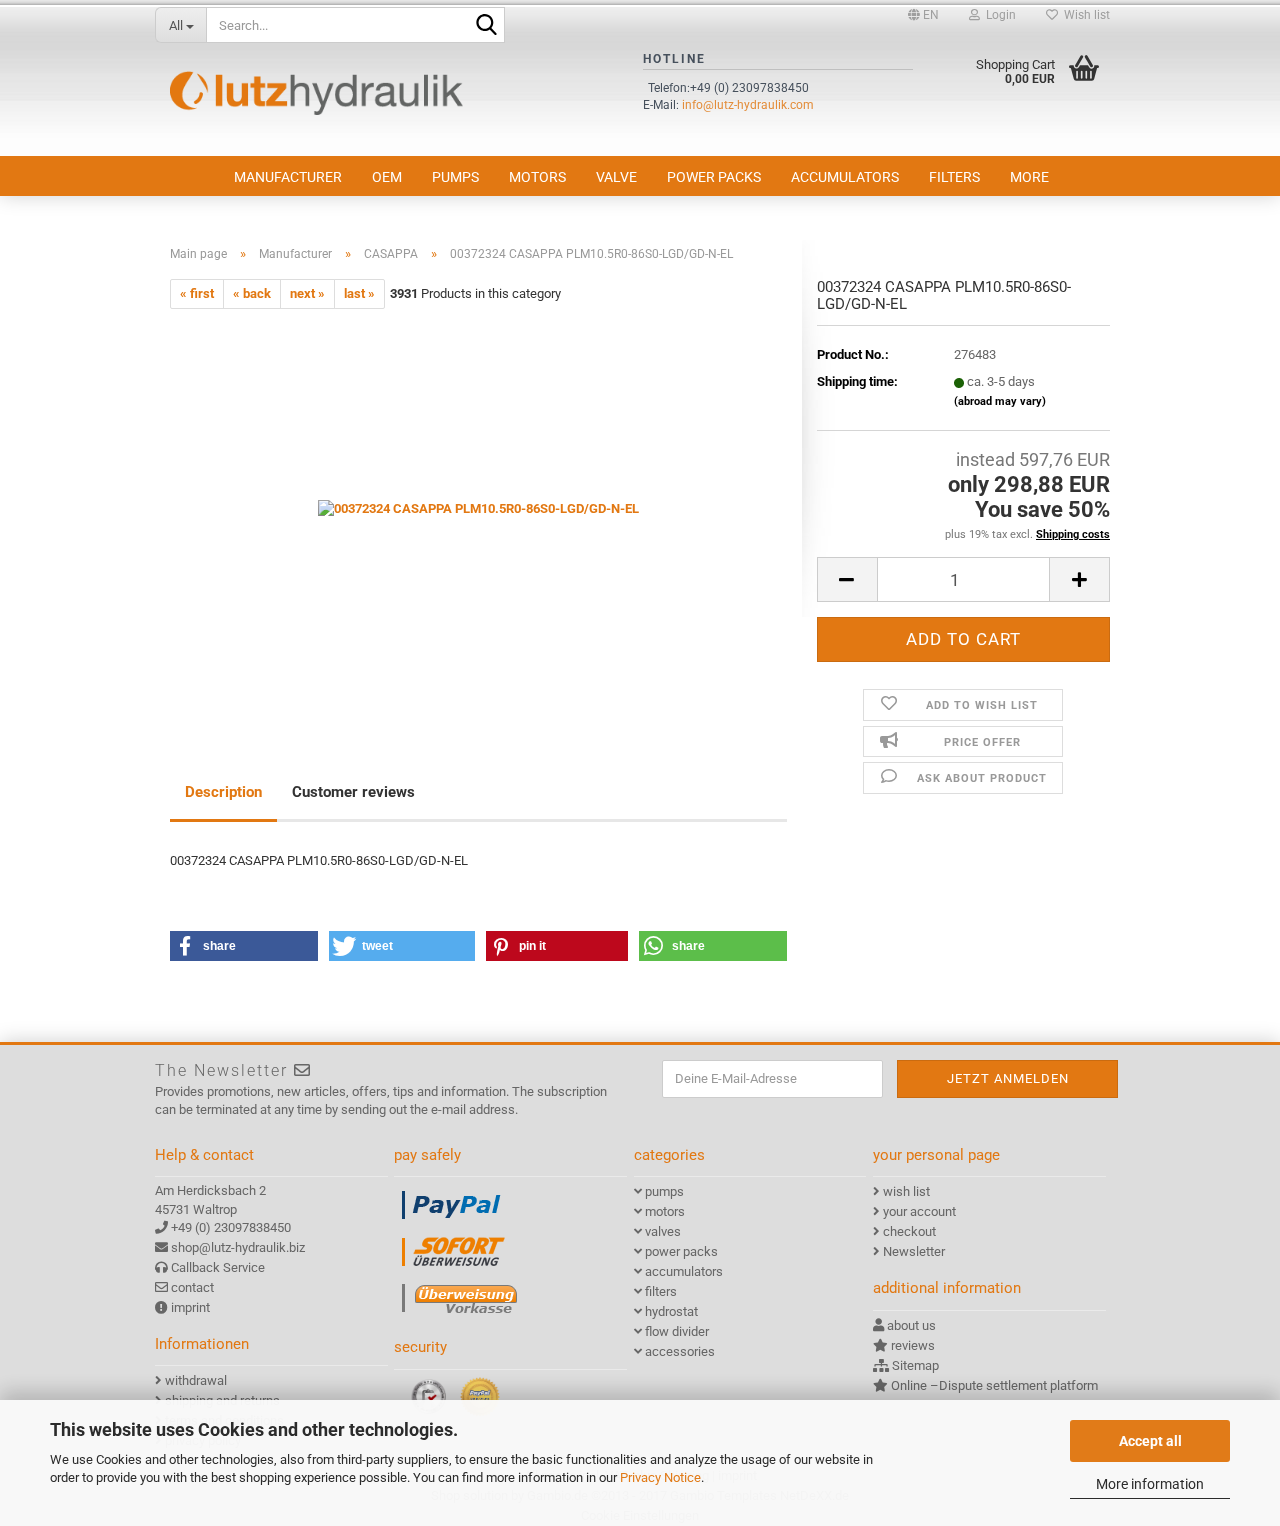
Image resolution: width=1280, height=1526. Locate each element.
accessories (680, 1351)
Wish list (1084, 15)
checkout (909, 1231)
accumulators (845, 177)
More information (1150, 1484)
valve (616, 177)
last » (359, 293)
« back (252, 293)
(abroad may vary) (1000, 401)
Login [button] (998, 15)
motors (537, 177)
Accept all (1150, 1441)
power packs (714, 177)
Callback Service (218, 1267)
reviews (913, 1345)
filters (954, 177)
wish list (906, 1191)
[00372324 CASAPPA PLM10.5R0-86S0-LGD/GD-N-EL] (478, 508)
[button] (923, 15)
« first (197, 293)
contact (192, 1287)
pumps (455, 177)
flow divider (677, 1331)
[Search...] (486, 26)
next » (307, 293)
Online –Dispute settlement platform (994, 1385)
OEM (387, 177)
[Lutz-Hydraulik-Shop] (316, 93)
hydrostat (671, 1311)
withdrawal (196, 1380)
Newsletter (914, 1251)
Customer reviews (353, 792)
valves (663, 1231)
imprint (190, 1307)
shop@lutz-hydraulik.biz (238, 1247)
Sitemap (915, 1365)
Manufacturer (288, 177)
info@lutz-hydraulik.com (748, 105)
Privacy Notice (660, 1477)
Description (223, 792)
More (1029, 177)
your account (919, 1211)
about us (911, 1325)
